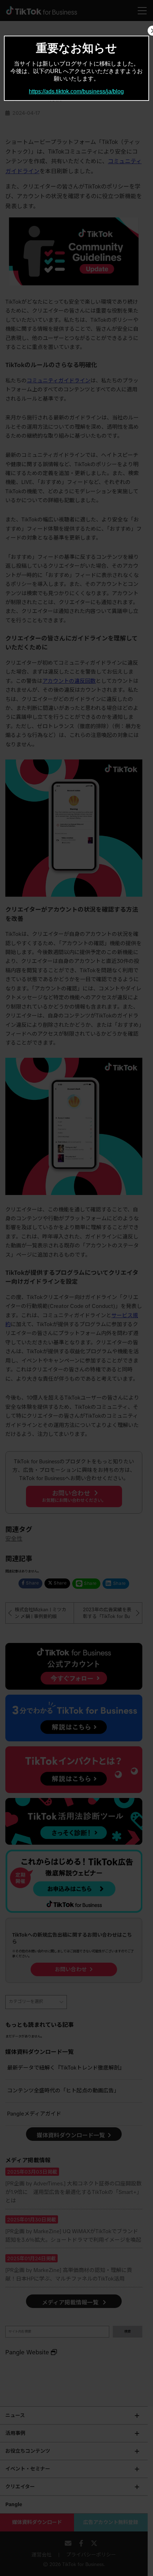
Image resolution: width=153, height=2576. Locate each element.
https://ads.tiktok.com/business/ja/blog (76, 91)
